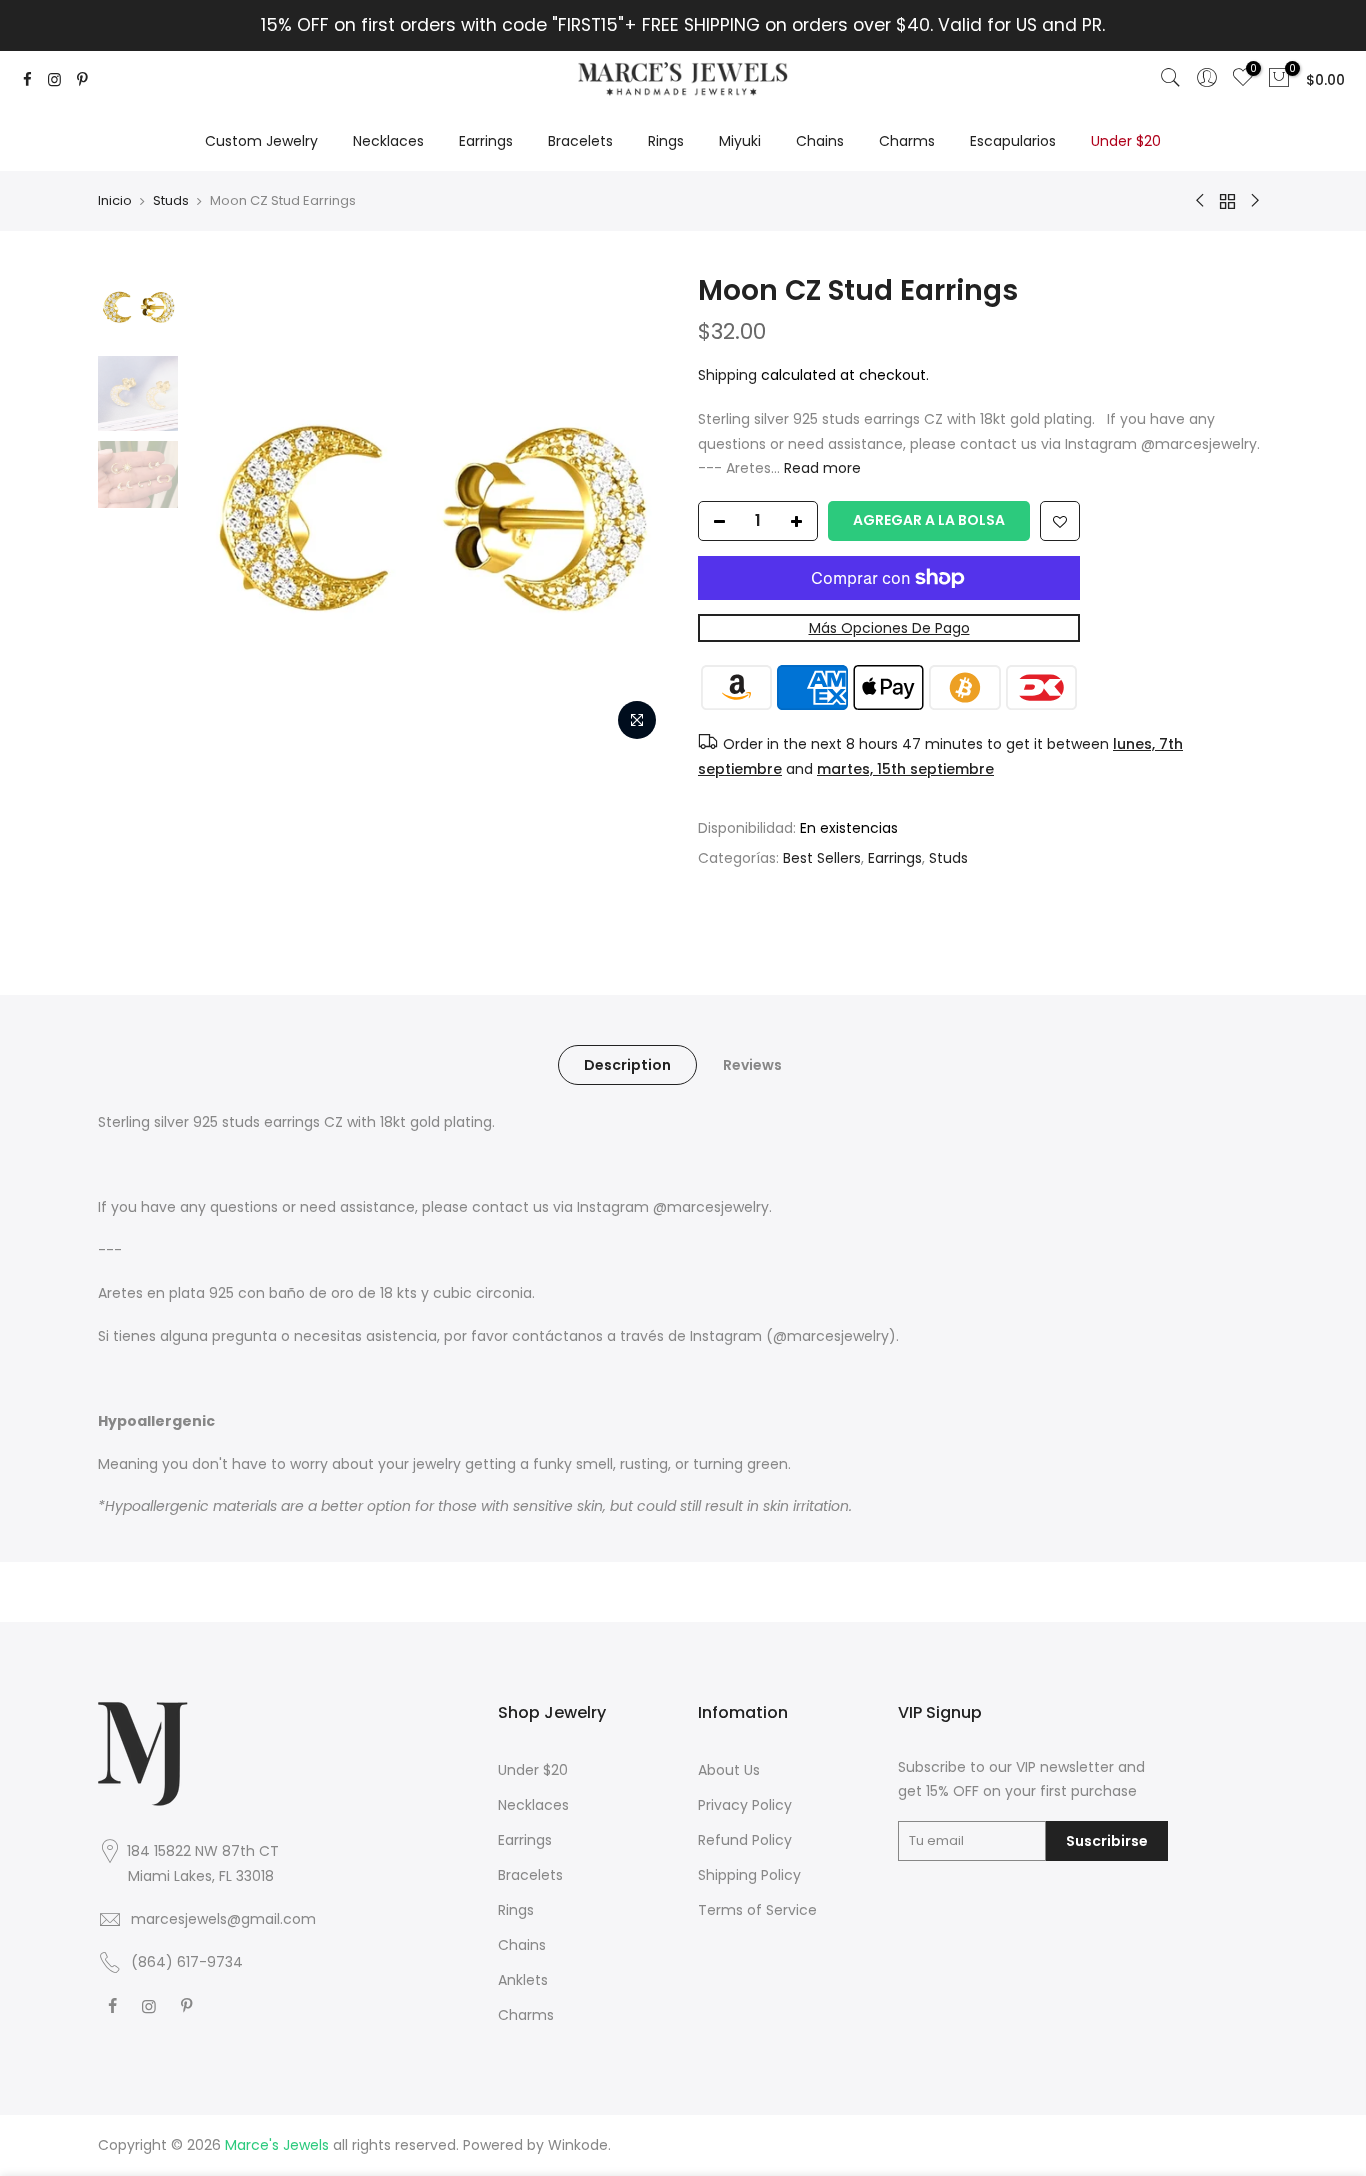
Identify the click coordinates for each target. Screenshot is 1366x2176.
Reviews (752, 1065)
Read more (820, 468)
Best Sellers (822, 858)
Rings (666, 141)
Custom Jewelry (261, 141)
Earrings (486, 141)
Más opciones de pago (889, 628)
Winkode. (579, 2145)
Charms (907, 141)
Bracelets (580, 141)
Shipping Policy (749, 1875)
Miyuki (740, 141)
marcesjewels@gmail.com (223, 1919)
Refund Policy (745, 1840)
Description (627, 1065)
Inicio (115, 200)
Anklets (523, 1980)
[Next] (633, 511)
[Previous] (223, 511)
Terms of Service (757, 1910)
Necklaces (388, 141)
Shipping (727, 375)
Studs (171, 200)
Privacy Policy (745, 1805)
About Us (729, 1770)
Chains (820, 141)
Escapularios (1013, 141)
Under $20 (1126, 141)
